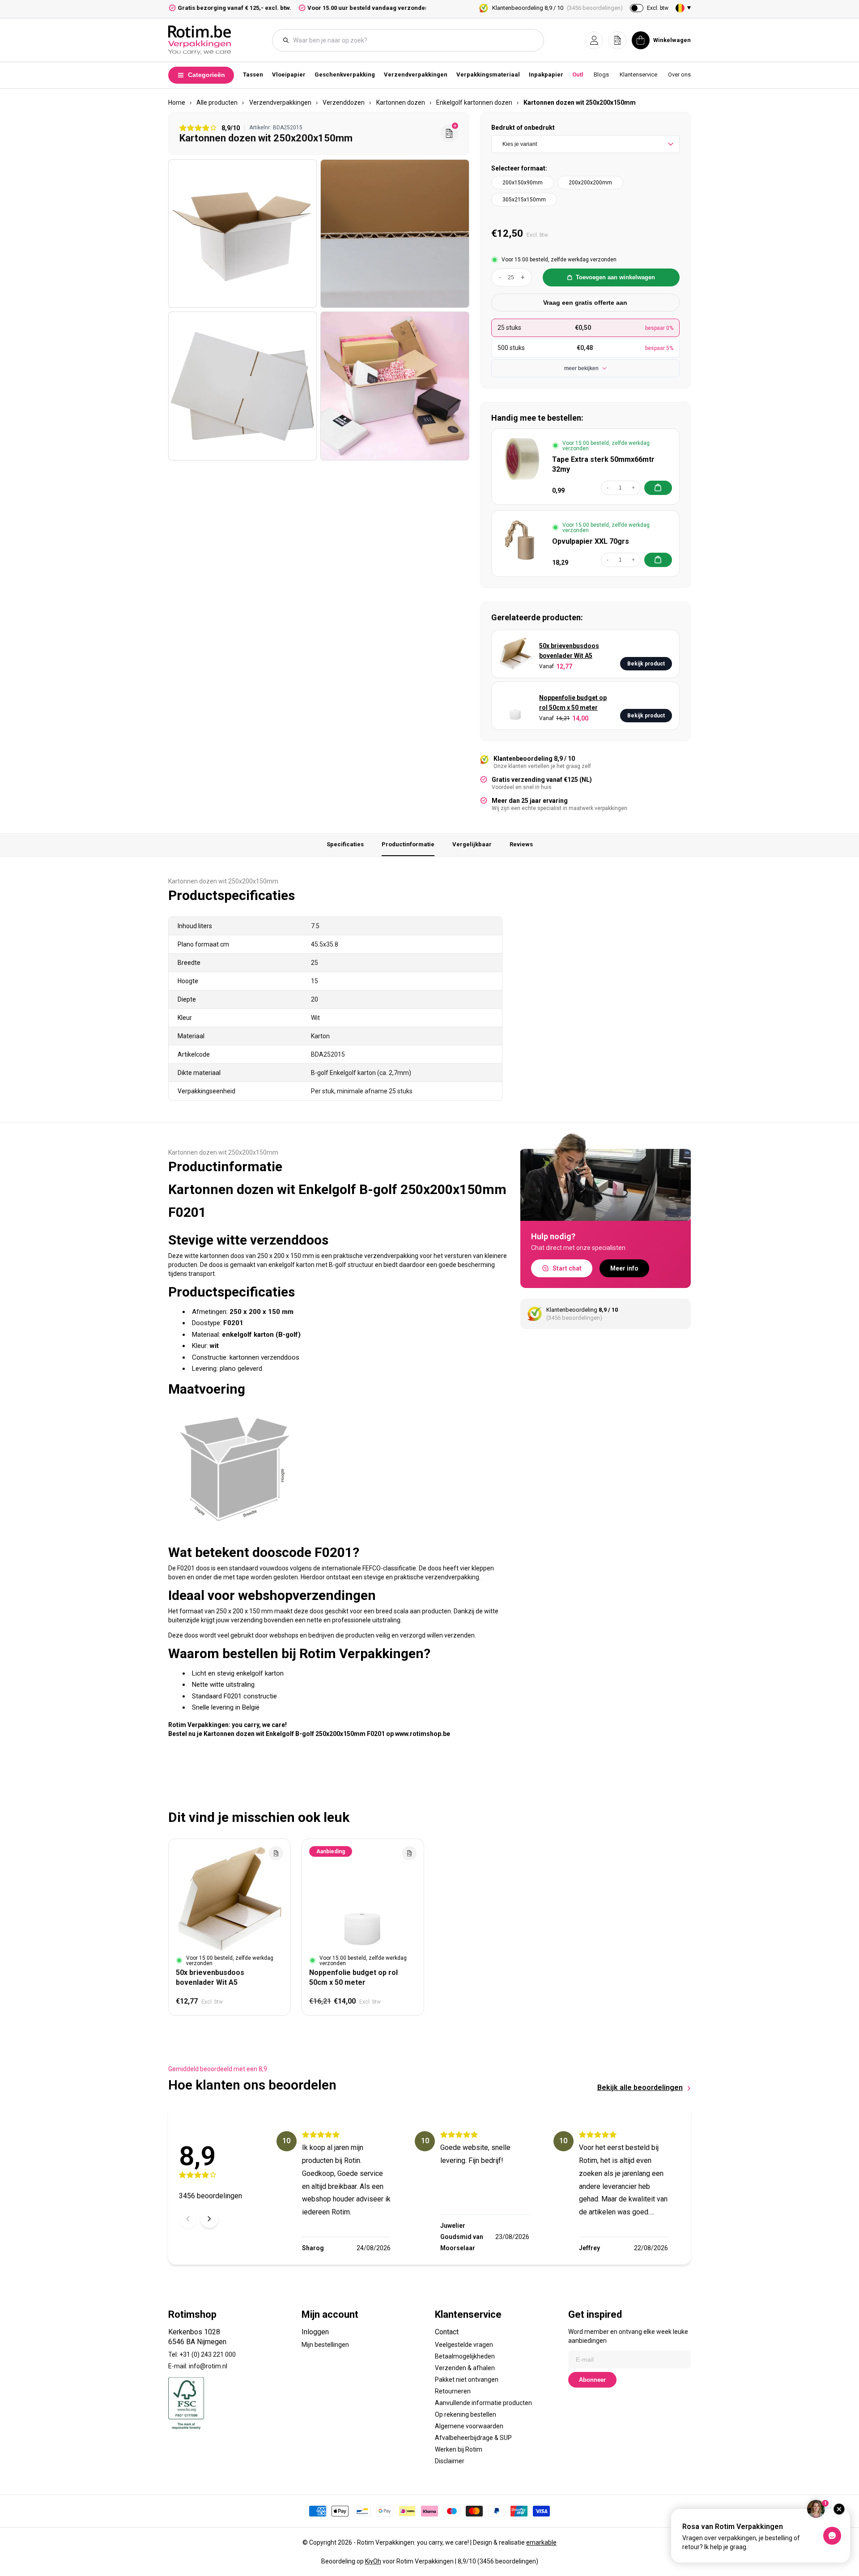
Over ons (679, 75)
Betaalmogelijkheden (465, 2356)
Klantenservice (638, 75)
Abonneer (592, 2380)
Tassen (253, 75)
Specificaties (345, 844)
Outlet (580, 75)
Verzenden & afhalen (465, 2368)
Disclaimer (450, 2461)
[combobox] (412, 40)
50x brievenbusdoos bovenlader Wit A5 (569, 651)
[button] (594, 40)
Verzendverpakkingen (416, 75)
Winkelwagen (672, 40)
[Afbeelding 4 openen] (395, 386)
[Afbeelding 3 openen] (242, 386)
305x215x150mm (524, 200)
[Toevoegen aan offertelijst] (276, 1853)
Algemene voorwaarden (469, 2426)
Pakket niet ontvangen (467, 2380)
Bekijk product (646, 664)
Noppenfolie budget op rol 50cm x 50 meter (573, 703)
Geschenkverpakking (345, 75)
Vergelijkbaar (472, 844)
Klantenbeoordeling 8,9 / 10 (557, 8)
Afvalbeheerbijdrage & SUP (473, 2438)
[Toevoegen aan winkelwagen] (658, 488)
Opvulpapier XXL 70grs (591, 541)
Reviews (521, 844)
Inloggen (315, 2332)
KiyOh (373, 2561)
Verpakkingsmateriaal (488, 75)
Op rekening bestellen (466, 2414)
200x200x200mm (590, 183)
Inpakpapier (546, 75)
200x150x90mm (523, 183)
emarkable (541, 2542)
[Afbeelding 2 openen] (395, 234)
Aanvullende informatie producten (483, 2403)
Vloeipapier (289, 75)
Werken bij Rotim (459, 2449)
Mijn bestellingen (325, 2345)
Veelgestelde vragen (464, 2345)
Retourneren (453, 2391)
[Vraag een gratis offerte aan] (449, 133)
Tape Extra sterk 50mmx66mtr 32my (603, 464)
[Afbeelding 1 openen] (242, 234)
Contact (447, 2332)
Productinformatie (408, 844)
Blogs (601, 75)
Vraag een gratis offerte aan (585, 303)
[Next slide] (209, 2219)
